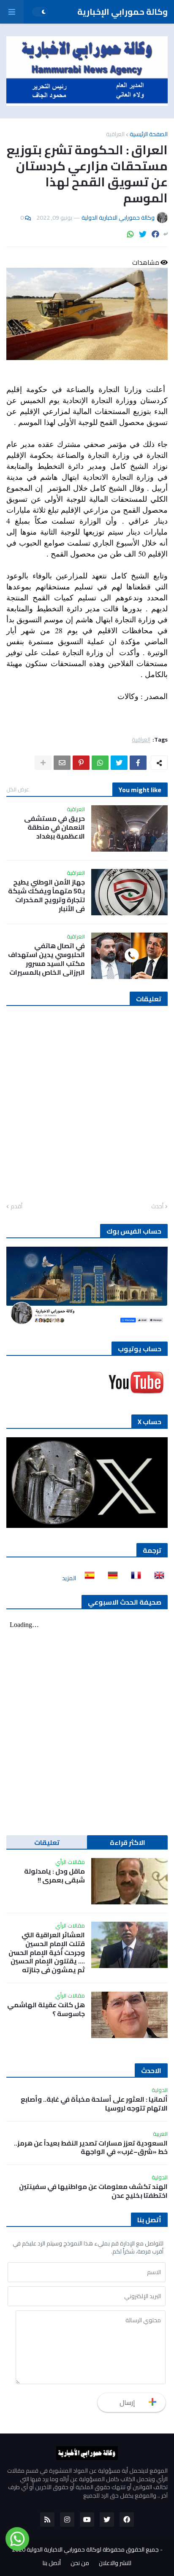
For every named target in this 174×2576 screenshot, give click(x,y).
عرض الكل (18, 789)
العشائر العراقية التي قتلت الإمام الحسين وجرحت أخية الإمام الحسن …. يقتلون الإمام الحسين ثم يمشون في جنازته (47, 1952)
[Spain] (87, 1578)
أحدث (157, 1207)
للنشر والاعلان (115, 2563)
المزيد (69, 1578)
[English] (157, 1578)
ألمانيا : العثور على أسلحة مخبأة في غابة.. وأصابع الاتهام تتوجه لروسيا (94, 2104)
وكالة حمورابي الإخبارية (122, 12)
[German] (110, 1578)
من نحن (80, 2563)
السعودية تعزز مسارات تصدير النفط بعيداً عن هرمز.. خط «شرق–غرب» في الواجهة (91, 2148)
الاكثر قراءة (128, 1842)
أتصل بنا (52, 2563)
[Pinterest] (81, 763)
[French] (133, 1578)
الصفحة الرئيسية (149, 134)
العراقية (115, 134)
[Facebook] (155, 234)
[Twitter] (143, 234)
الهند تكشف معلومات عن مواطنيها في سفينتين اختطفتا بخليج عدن (93, 2191)
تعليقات (47, 1842)
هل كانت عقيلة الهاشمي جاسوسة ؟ (46, 2009)
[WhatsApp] (130, 234)
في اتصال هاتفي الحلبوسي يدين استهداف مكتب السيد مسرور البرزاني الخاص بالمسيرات (46, 959)
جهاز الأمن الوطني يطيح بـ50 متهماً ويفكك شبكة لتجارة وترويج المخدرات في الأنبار (46, 895)
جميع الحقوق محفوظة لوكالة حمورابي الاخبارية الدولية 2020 (85, 2549)
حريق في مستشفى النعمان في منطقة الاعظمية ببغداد (54, 827)
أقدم (16, 1207)
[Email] (62, 763)
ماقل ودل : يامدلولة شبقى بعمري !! (54, 1876)
